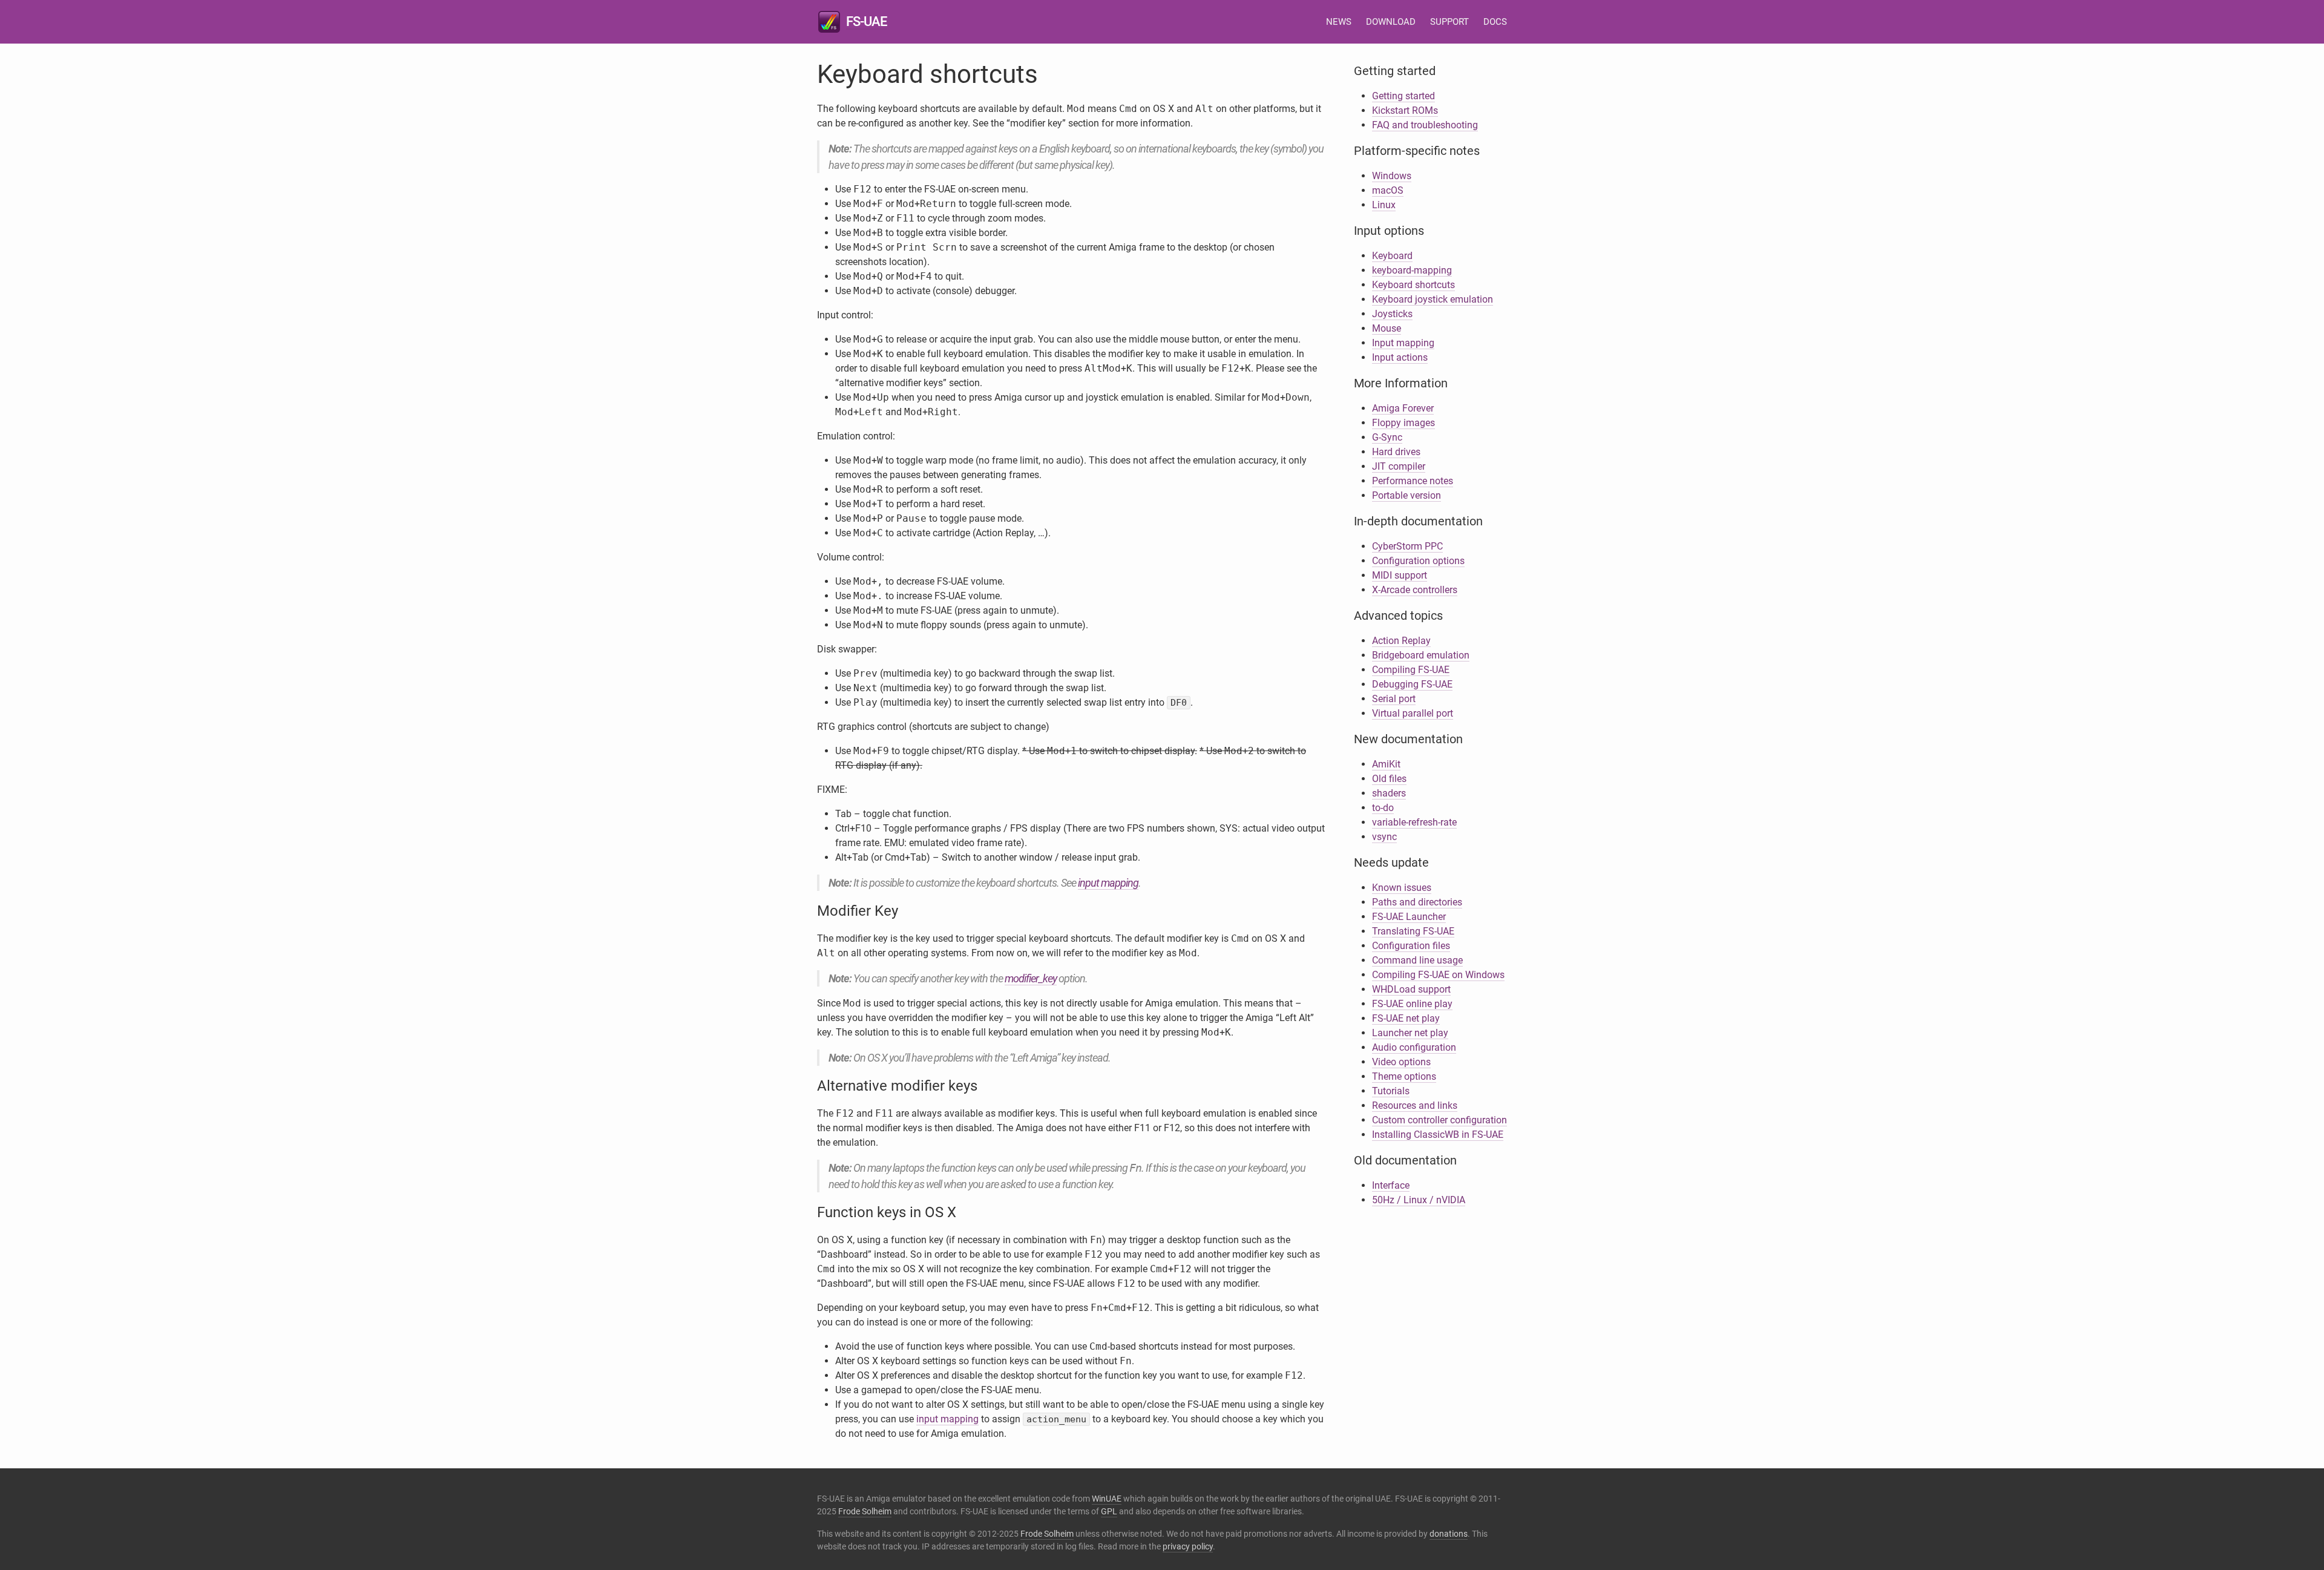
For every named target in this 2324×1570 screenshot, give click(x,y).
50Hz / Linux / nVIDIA (1419, 1200)
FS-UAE (866, 21)
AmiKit (1386, 764)
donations (1449, 1534)
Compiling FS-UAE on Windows (1438, 975)
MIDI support (1400, 575)
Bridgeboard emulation (1421, 655)
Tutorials (1391, 1091)
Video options (1401, 1062)
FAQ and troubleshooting (1425, 125)
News (1339, 22)
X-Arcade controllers (1415, 590)
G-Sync (1387, 437)
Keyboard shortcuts (1413, 285)
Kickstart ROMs (1405, 110)
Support (1449, 22)
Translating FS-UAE (1413, 931)
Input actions (1400, 357)
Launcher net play (1410, 1033)
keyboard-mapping (1412, 270)
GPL (1109, 1511)
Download (1391, 22)
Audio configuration (1414, 1047)
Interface (1391, 1185)
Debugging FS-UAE (1412, 684)
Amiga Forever (1403, 408)
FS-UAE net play (1406, 1018)
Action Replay (1401, 641)
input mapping (1108, 883)
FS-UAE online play (1412, 1004)
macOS (1388, 190)
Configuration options (1418, 561)
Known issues (1402, 888)
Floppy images (1403, 423)
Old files (1389, 779)
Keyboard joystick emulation (1433, 299)
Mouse (1387, 328)
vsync (1384, 837)
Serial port (1394, 699)
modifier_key (1031, 978)
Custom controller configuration (1439, 1120)
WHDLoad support (1411, 989)
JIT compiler (1399, 466)
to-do (1383, 808)
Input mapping (1403, 343)
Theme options (1404, 1076)
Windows (1392, 176)
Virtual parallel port (1413, 713)
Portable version (1407, 495)
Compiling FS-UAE (1411, 670)
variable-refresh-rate (1414, 822)
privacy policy (1188, 1546)
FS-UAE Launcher (1409, 917)
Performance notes (1413, 481)
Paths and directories (1417, 902)
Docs (1495, 22)
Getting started (1403, 96)
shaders (1389, 793)
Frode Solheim (865, 1511)
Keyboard (1392, 256)
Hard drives (1396, 452)
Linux (1384, 205)
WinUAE (1107, 1499)
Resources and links (1415, 1105)
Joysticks (1392, 314)
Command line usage (1417, 960)
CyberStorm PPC (1407, 546)
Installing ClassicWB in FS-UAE (1438, 1135)
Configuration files (1411, 946)
